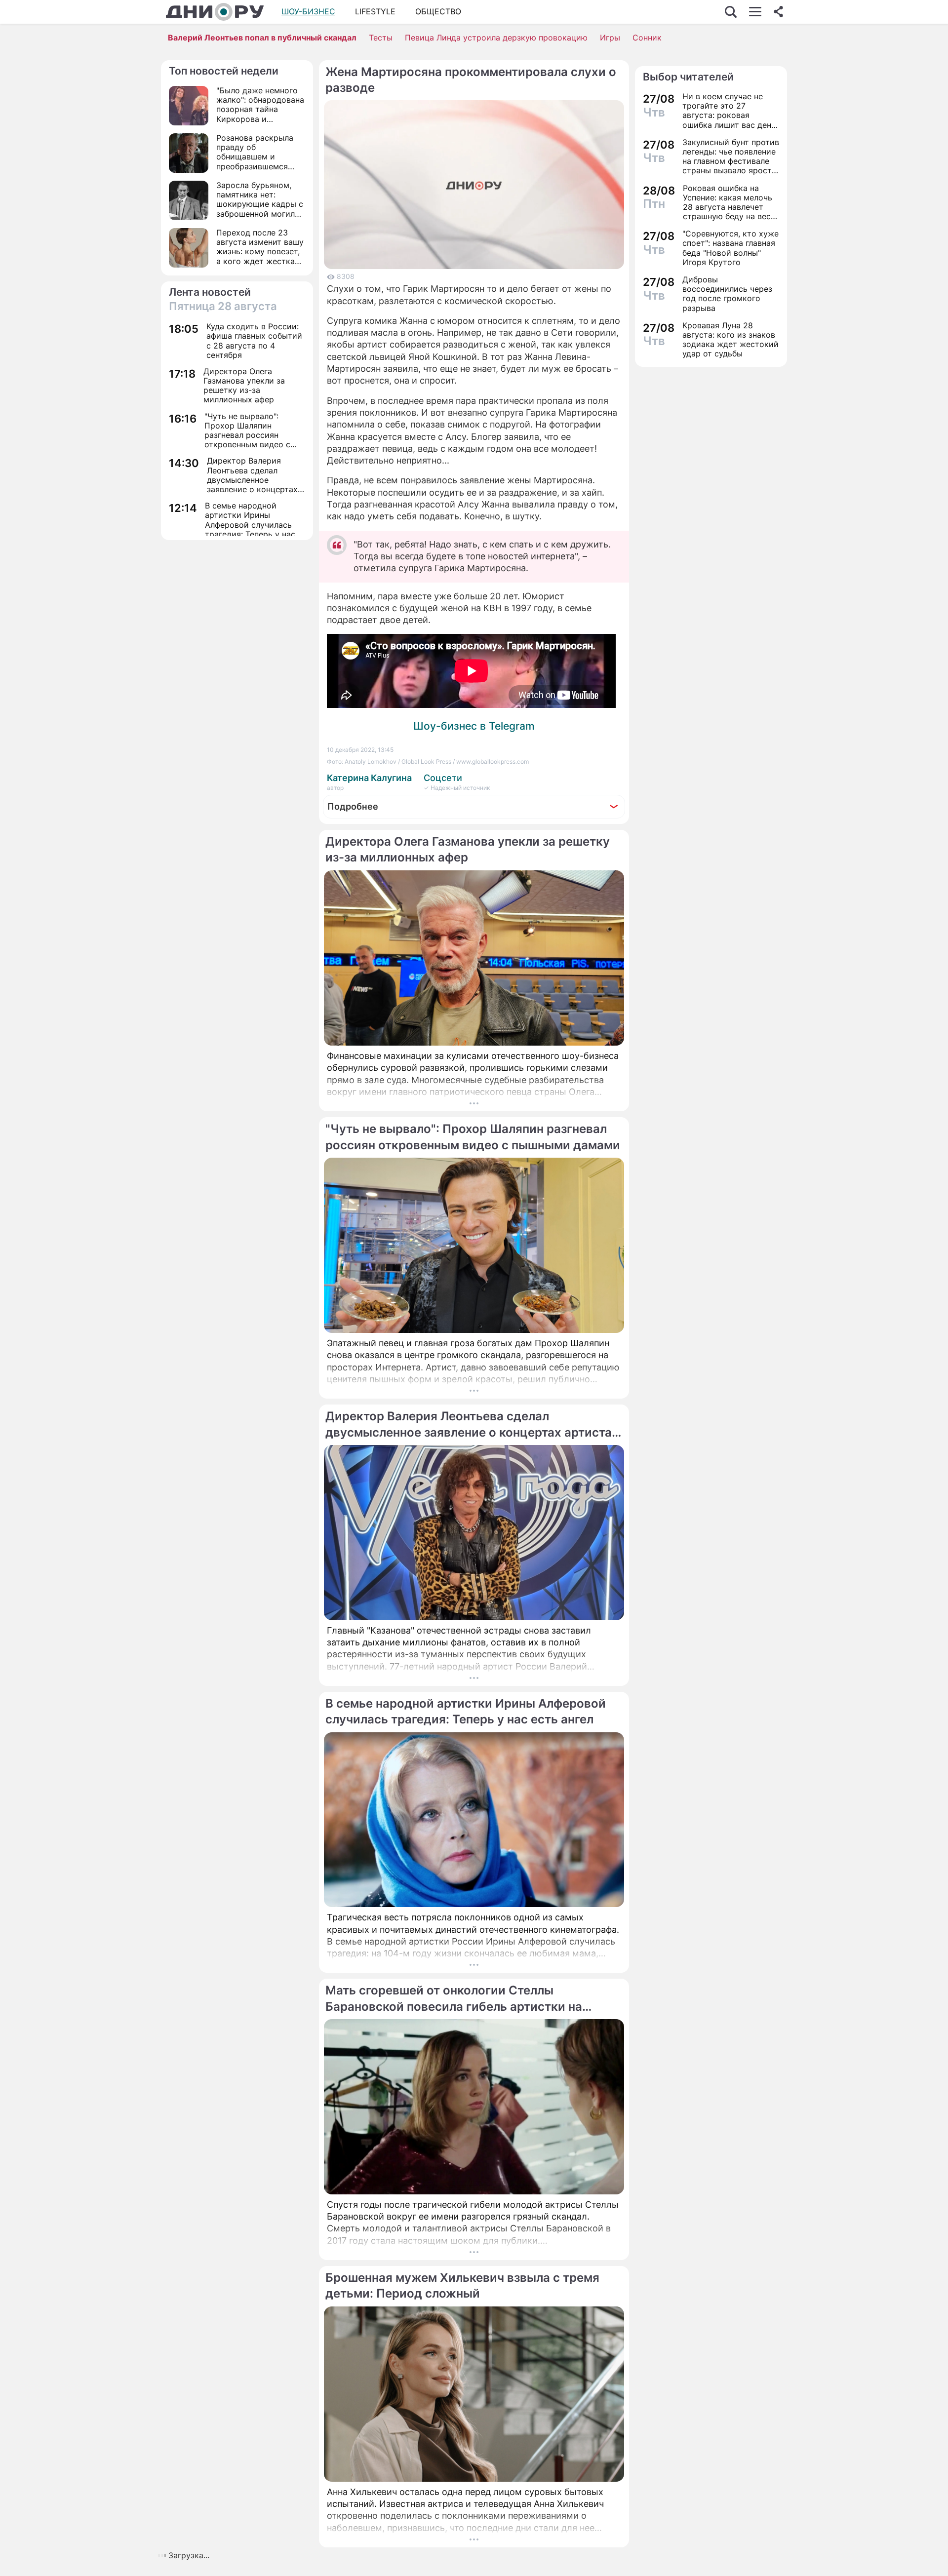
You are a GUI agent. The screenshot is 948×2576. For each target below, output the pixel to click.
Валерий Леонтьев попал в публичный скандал (262, 38)
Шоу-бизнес (308, 11)
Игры (610, 38)
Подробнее (353, 806)
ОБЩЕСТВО (438, 11)
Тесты (381, 38)
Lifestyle (375, 11)
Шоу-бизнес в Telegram (474, 726)
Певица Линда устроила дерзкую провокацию (496, 38)
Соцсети (443, 778)
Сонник (647, 38)
